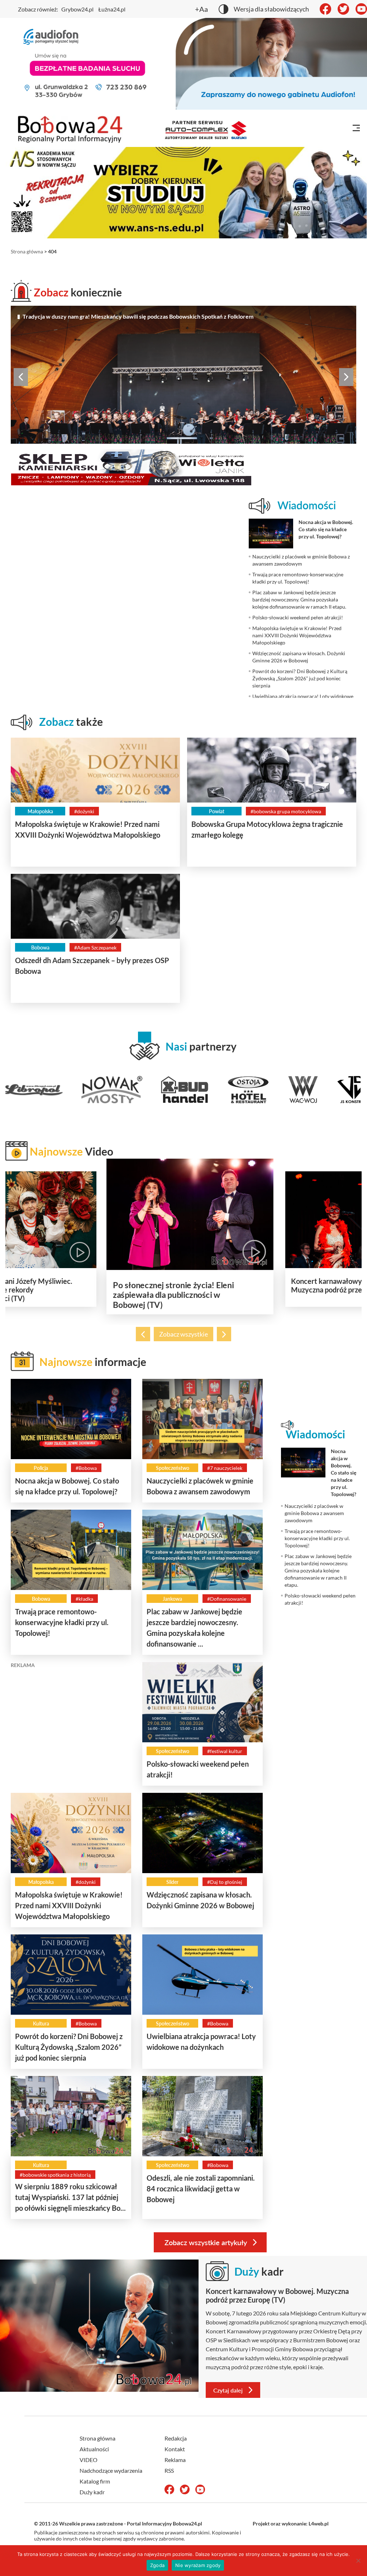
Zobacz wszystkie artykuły (206, 2242)
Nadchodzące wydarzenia (111, 2470)
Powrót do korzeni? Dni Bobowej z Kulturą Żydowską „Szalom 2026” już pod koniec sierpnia (69, 2047)
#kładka (84, 1599)
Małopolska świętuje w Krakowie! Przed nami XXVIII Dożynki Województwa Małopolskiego (69, 1905)
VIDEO (89, 2460)
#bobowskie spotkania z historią (55, 2175)
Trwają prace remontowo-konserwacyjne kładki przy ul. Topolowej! (62, 1622)
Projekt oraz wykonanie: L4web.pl (291, 2523)
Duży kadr (92, 2492)
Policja (41, 1468)
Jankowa (172, 1599)
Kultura (41, 2023)
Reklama (175, 2460)
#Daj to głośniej (225, 1882)
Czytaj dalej (228, 2390)
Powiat (217, 811)
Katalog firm (95, 2481)
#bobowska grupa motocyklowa (286, 811)
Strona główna (27, 251)
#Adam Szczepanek (95, 947)
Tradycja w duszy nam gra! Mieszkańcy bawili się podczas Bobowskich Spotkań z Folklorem (138, 316)
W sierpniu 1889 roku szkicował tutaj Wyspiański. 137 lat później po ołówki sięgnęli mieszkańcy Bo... (70, 2197)
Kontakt (175, 2449)
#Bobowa (86, 1468)
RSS (169, 2470)
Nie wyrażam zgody (198, 2565)
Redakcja (176, 2438)
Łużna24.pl (112, 9)
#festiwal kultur (225, 1751)
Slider (172, 1882)
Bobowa (40, 947)
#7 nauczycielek (225, 1468)
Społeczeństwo (173, 1468)
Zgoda (157, 2565)
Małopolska (40, 811)
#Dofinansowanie (227, 1599)
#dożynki (84, 811)
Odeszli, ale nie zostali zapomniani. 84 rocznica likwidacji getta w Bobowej (201, 2189)
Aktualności (94, 2449)
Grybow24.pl (77, 9)
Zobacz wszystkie (183, 1334)
